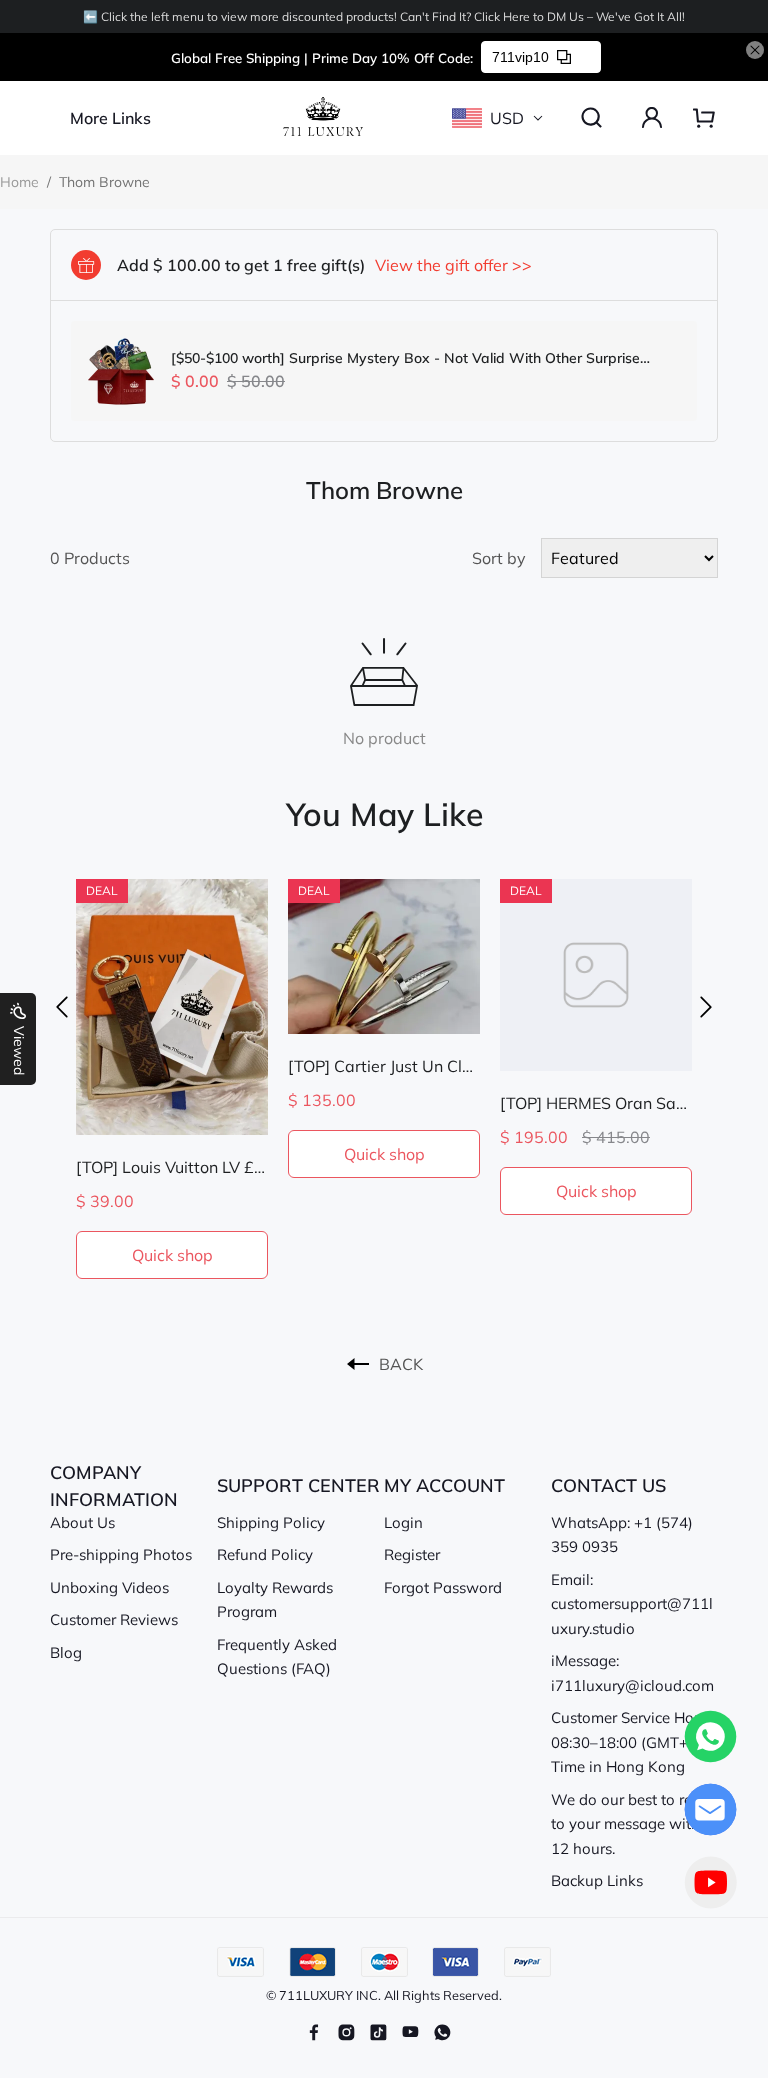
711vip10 (520, 57)
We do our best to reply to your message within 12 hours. (632, 1824)
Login (403, 1522)
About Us (82, 1522)
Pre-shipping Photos (121, 1554)
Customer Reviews (114, 1619)
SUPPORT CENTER (298, 1485)
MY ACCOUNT (444, 1485)
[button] (62, 1007)
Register (412, 1554)
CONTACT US (608, 1485)
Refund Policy (265, 1554)
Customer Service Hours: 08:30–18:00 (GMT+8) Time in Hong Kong (634, 1742)
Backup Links (597, 1880)
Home (19, 182)
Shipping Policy (271, 1522)
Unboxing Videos (109, 1587)
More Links (110, 118)
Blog (66, 1652)
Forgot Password (443, 1587)
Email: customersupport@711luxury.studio (632, 1604)
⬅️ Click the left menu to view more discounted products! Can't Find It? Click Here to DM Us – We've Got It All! (384, 16)
